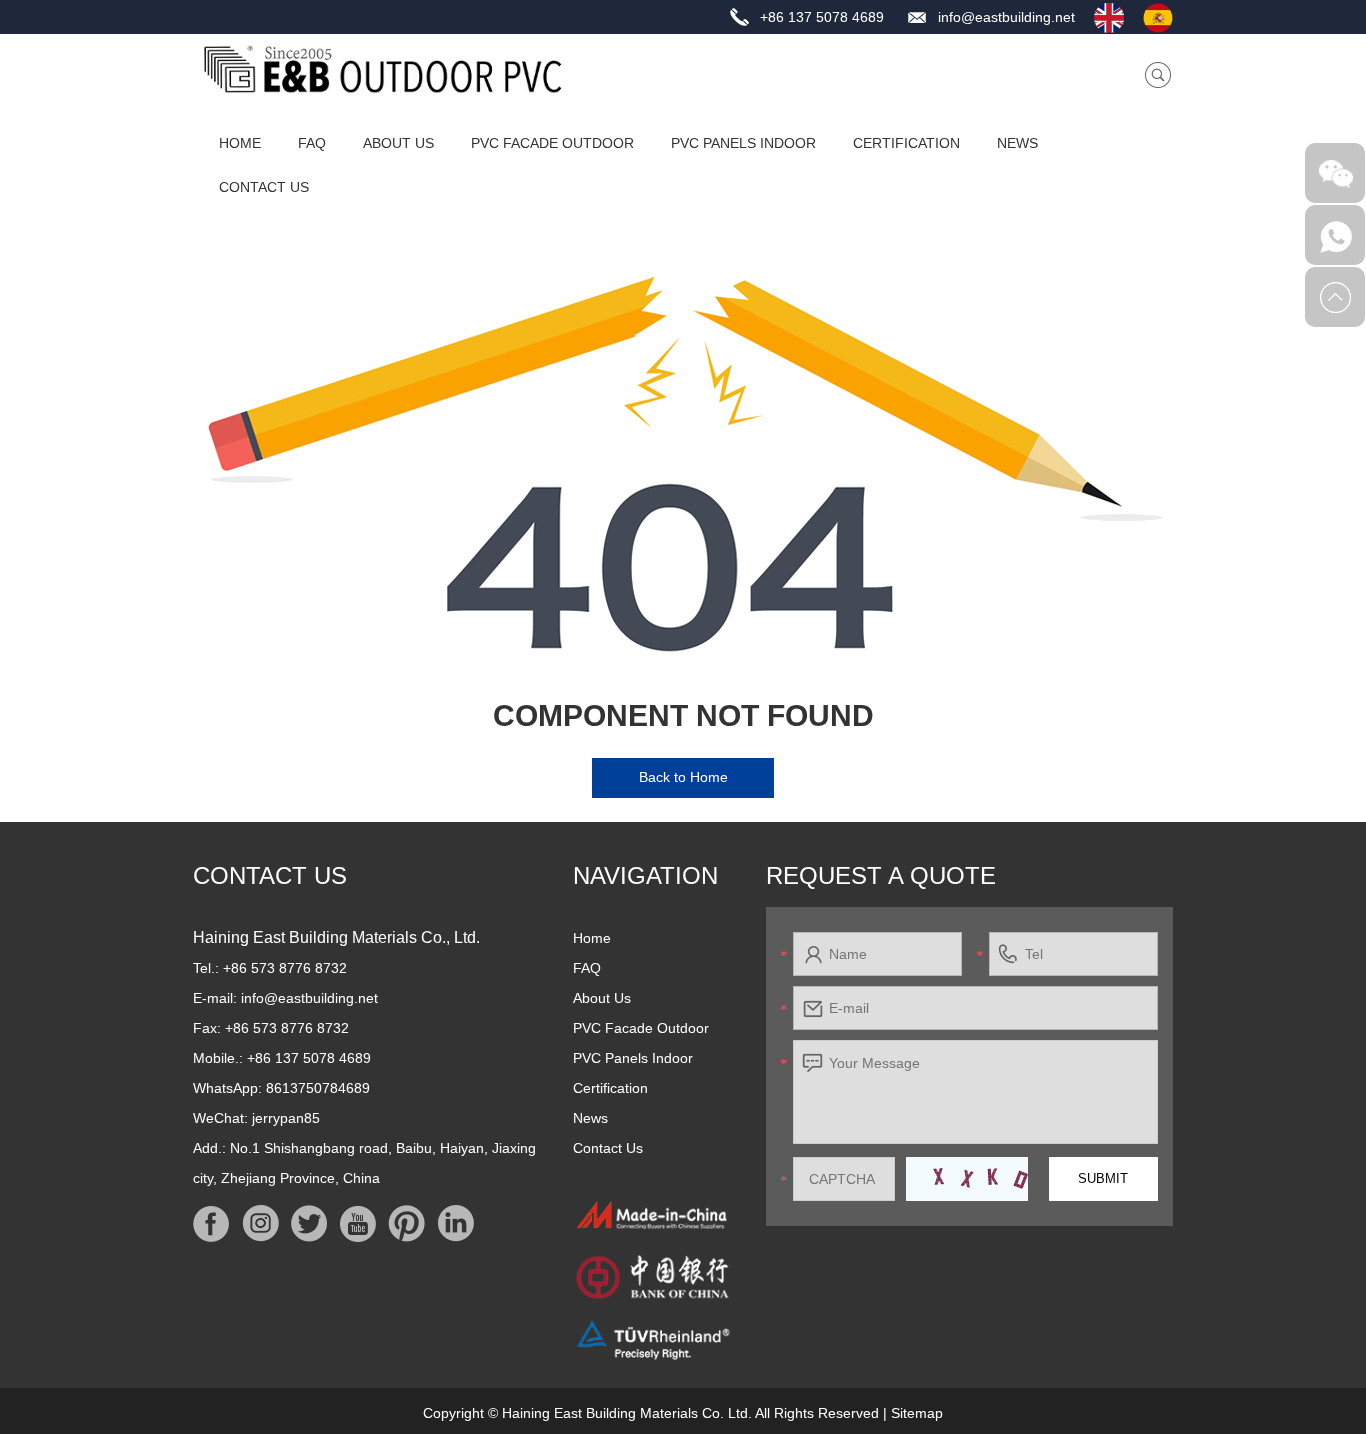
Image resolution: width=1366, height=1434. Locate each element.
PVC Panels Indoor (743, 143)
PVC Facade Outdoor (552, 143)
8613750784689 (318, 1088)
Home (240, 143)
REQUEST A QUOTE (881, 875)
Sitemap (917, 1413)
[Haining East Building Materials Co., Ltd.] (383, 69)
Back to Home (683, 777)
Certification (906, 143)
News (1017, 143)
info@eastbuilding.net (1006, 17)
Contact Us (264, 187)
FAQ (312, 143)
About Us (398, 143)
